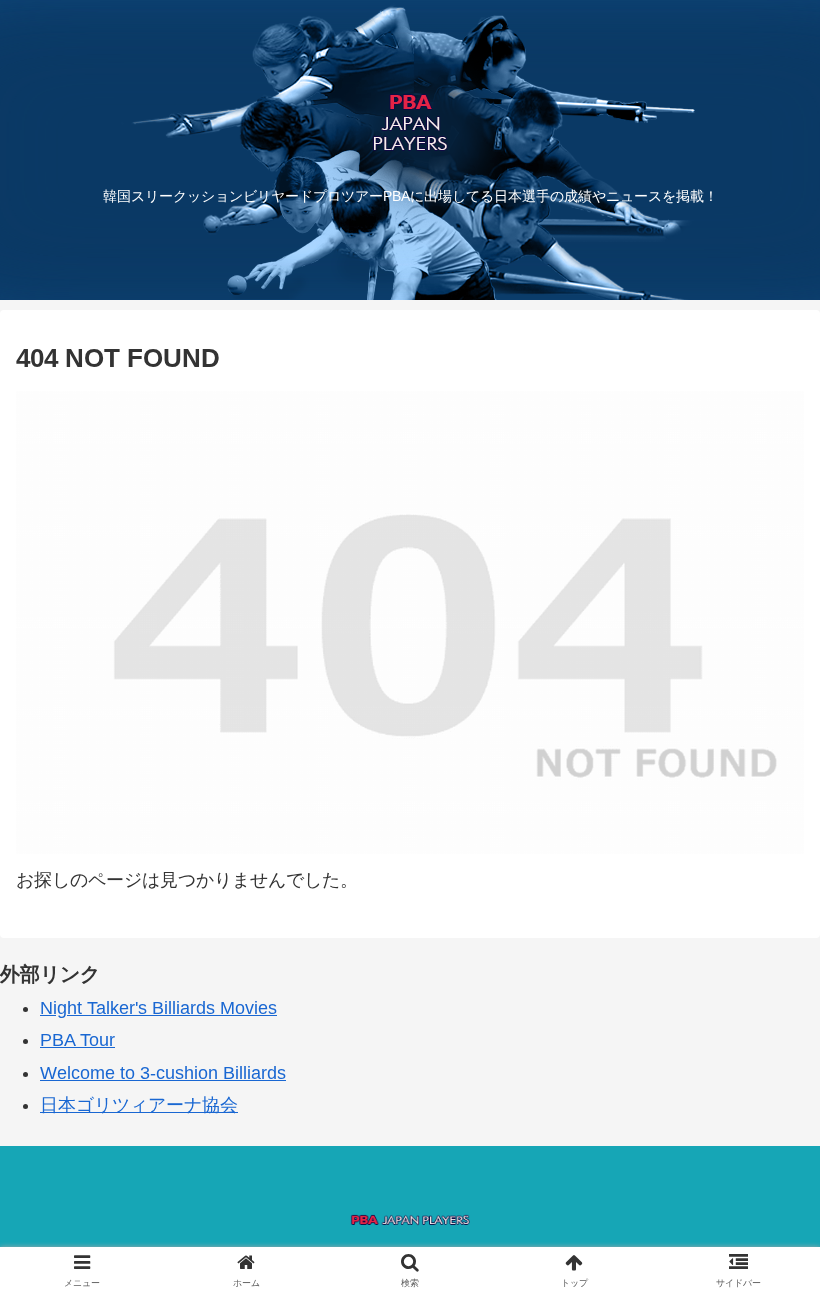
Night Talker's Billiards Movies (158, 1008)
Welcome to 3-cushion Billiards (163, 1073)
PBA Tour (77, 1040)
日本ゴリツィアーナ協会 (139, 1105)
